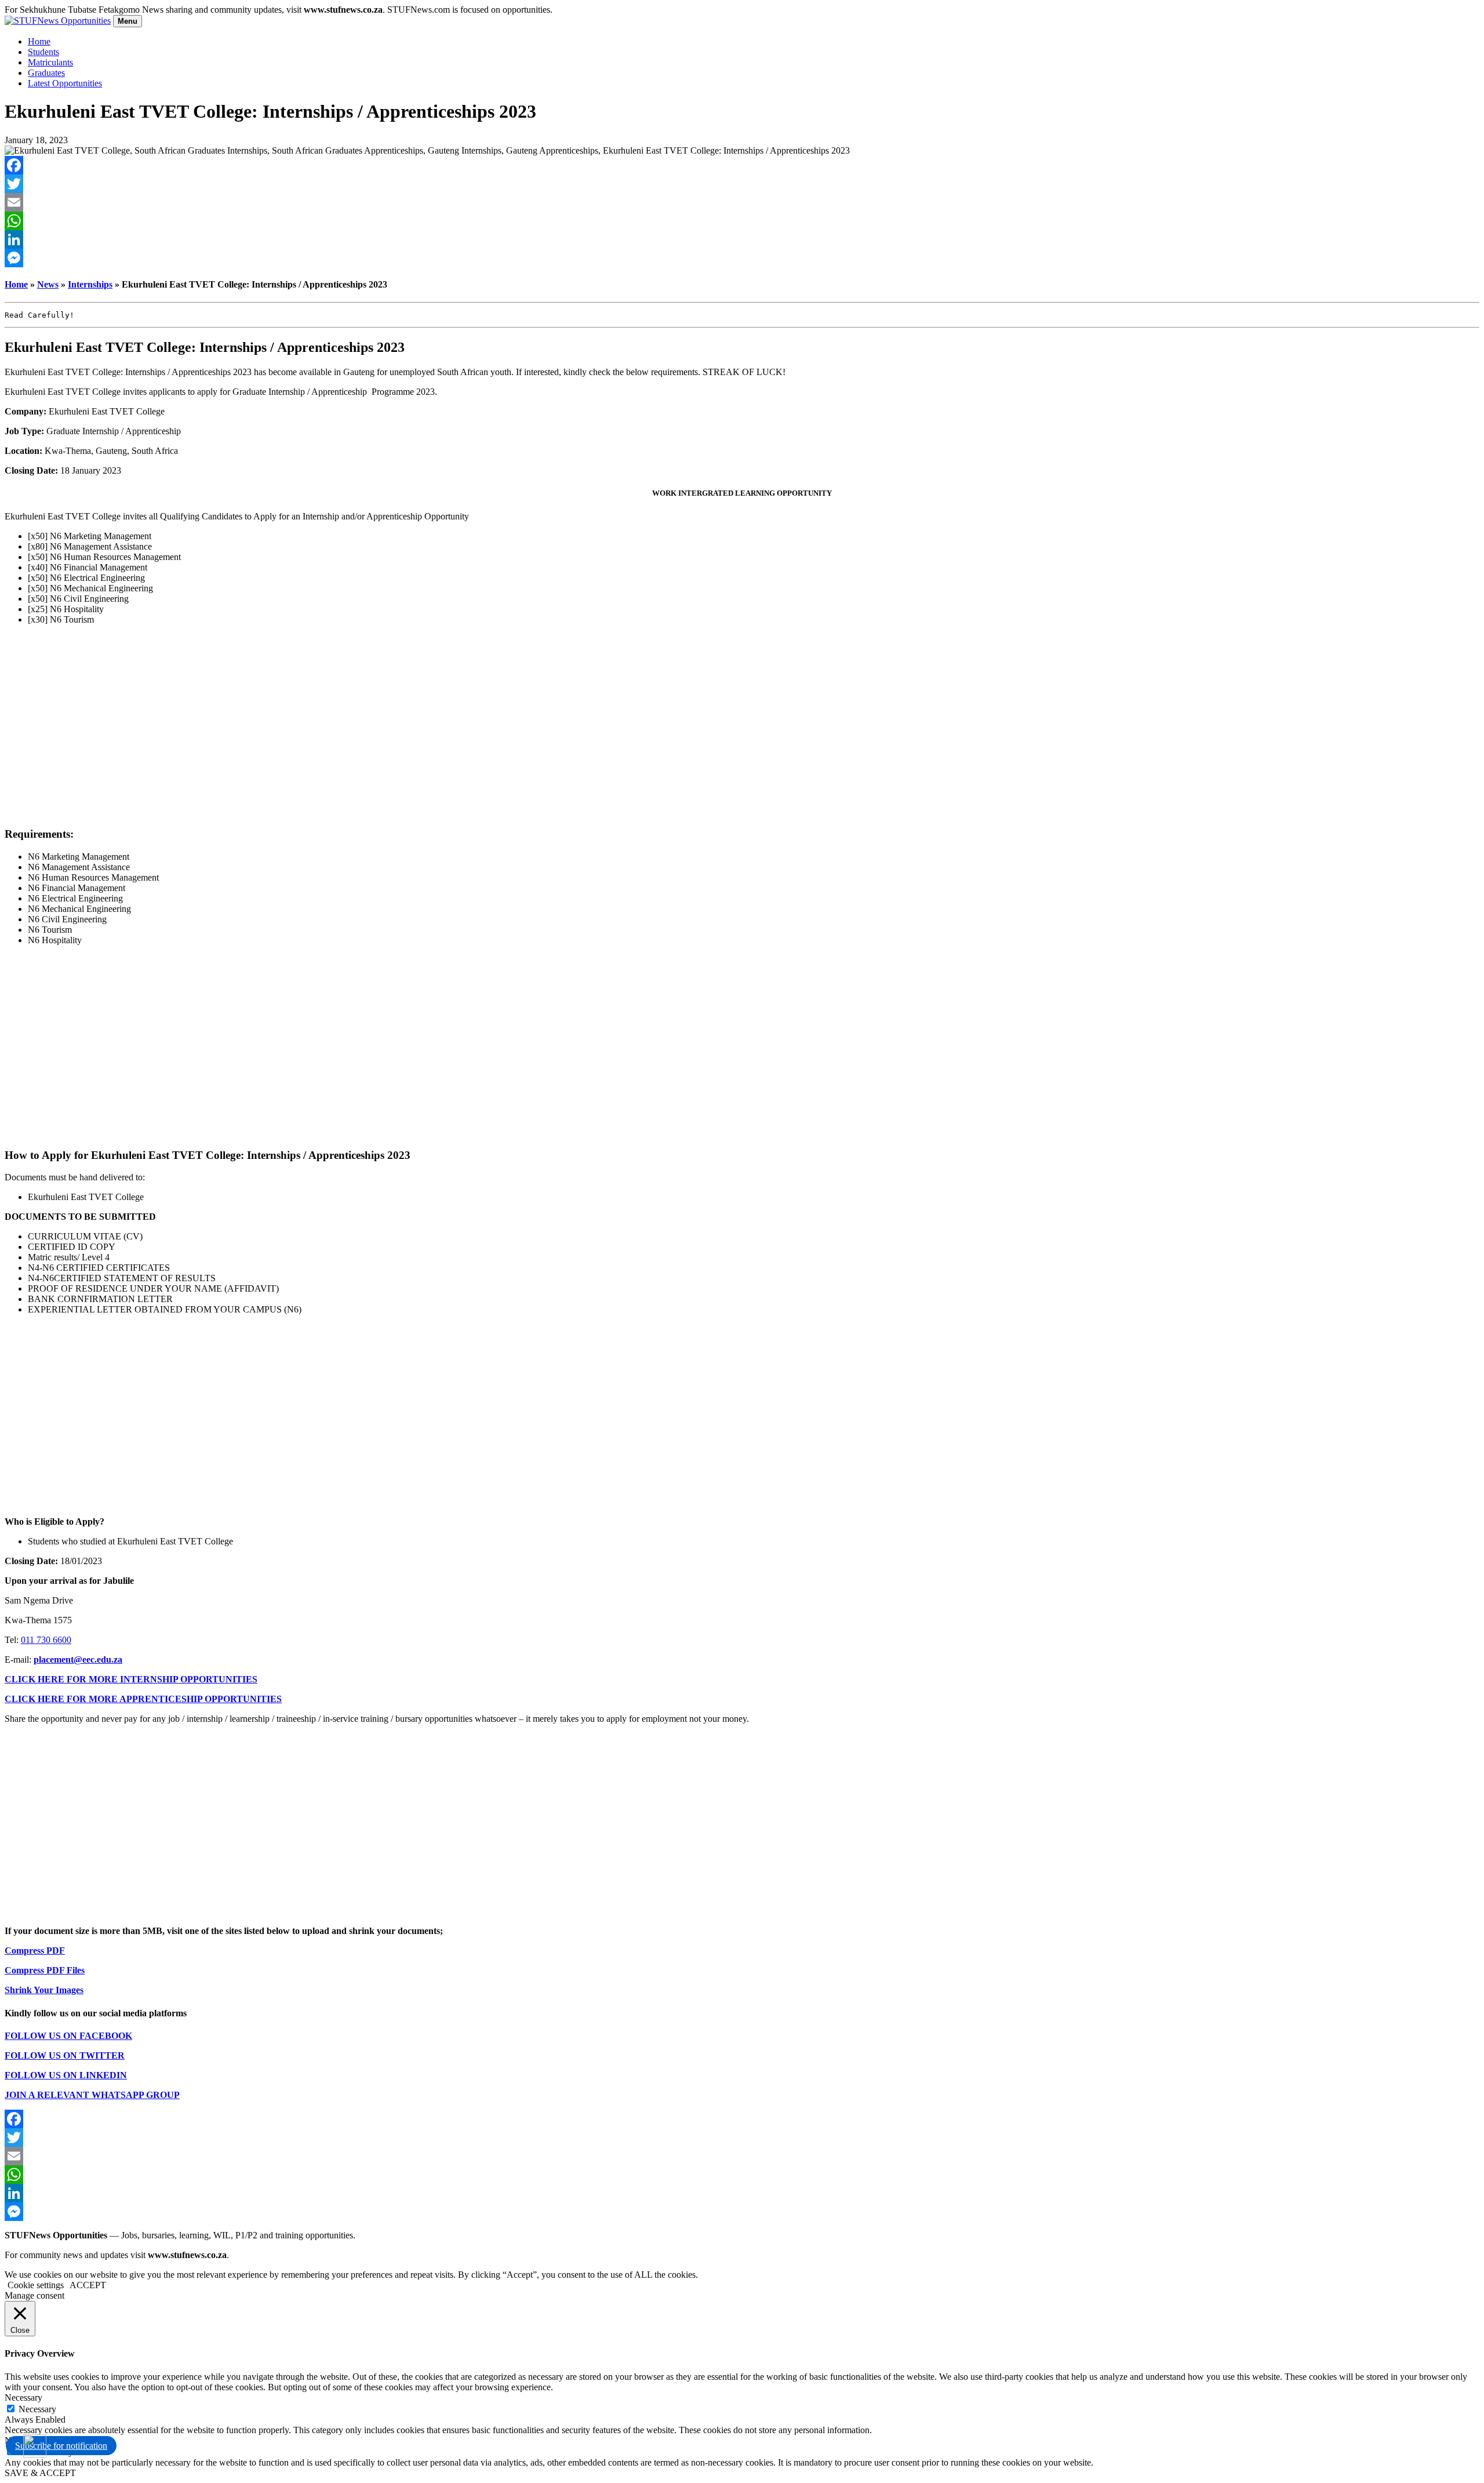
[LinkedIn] (742, 239)
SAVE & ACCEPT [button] (40, 2473)
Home (39, 41)
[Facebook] (742, 165)
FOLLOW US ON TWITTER (65, 2055)
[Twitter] (742, 184)
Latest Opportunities (65, 83)
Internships (90, 284)
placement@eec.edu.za (78, 1659)
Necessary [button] (23, 2397)
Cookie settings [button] (36, 2285)
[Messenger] (742, 258)
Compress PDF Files (45, 1970)
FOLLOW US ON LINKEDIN (66, 2075)
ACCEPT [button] (88, 2285)
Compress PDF (35, 1951)
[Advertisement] (742, 726)
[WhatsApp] (742, 221)
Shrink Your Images (44, 1990)
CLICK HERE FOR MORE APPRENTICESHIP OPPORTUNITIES (143, 1699)
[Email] (742, 202)
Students (43, 52)
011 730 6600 (46, 1640)
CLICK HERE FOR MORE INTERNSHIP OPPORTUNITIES (131, 1679)
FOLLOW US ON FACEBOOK (68, 2036)
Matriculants (50, 62)
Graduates (46, 73)
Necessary (37, 2409)
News (48, 284)
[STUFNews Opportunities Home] (58, 21)
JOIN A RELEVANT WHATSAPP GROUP (92, 2095)
